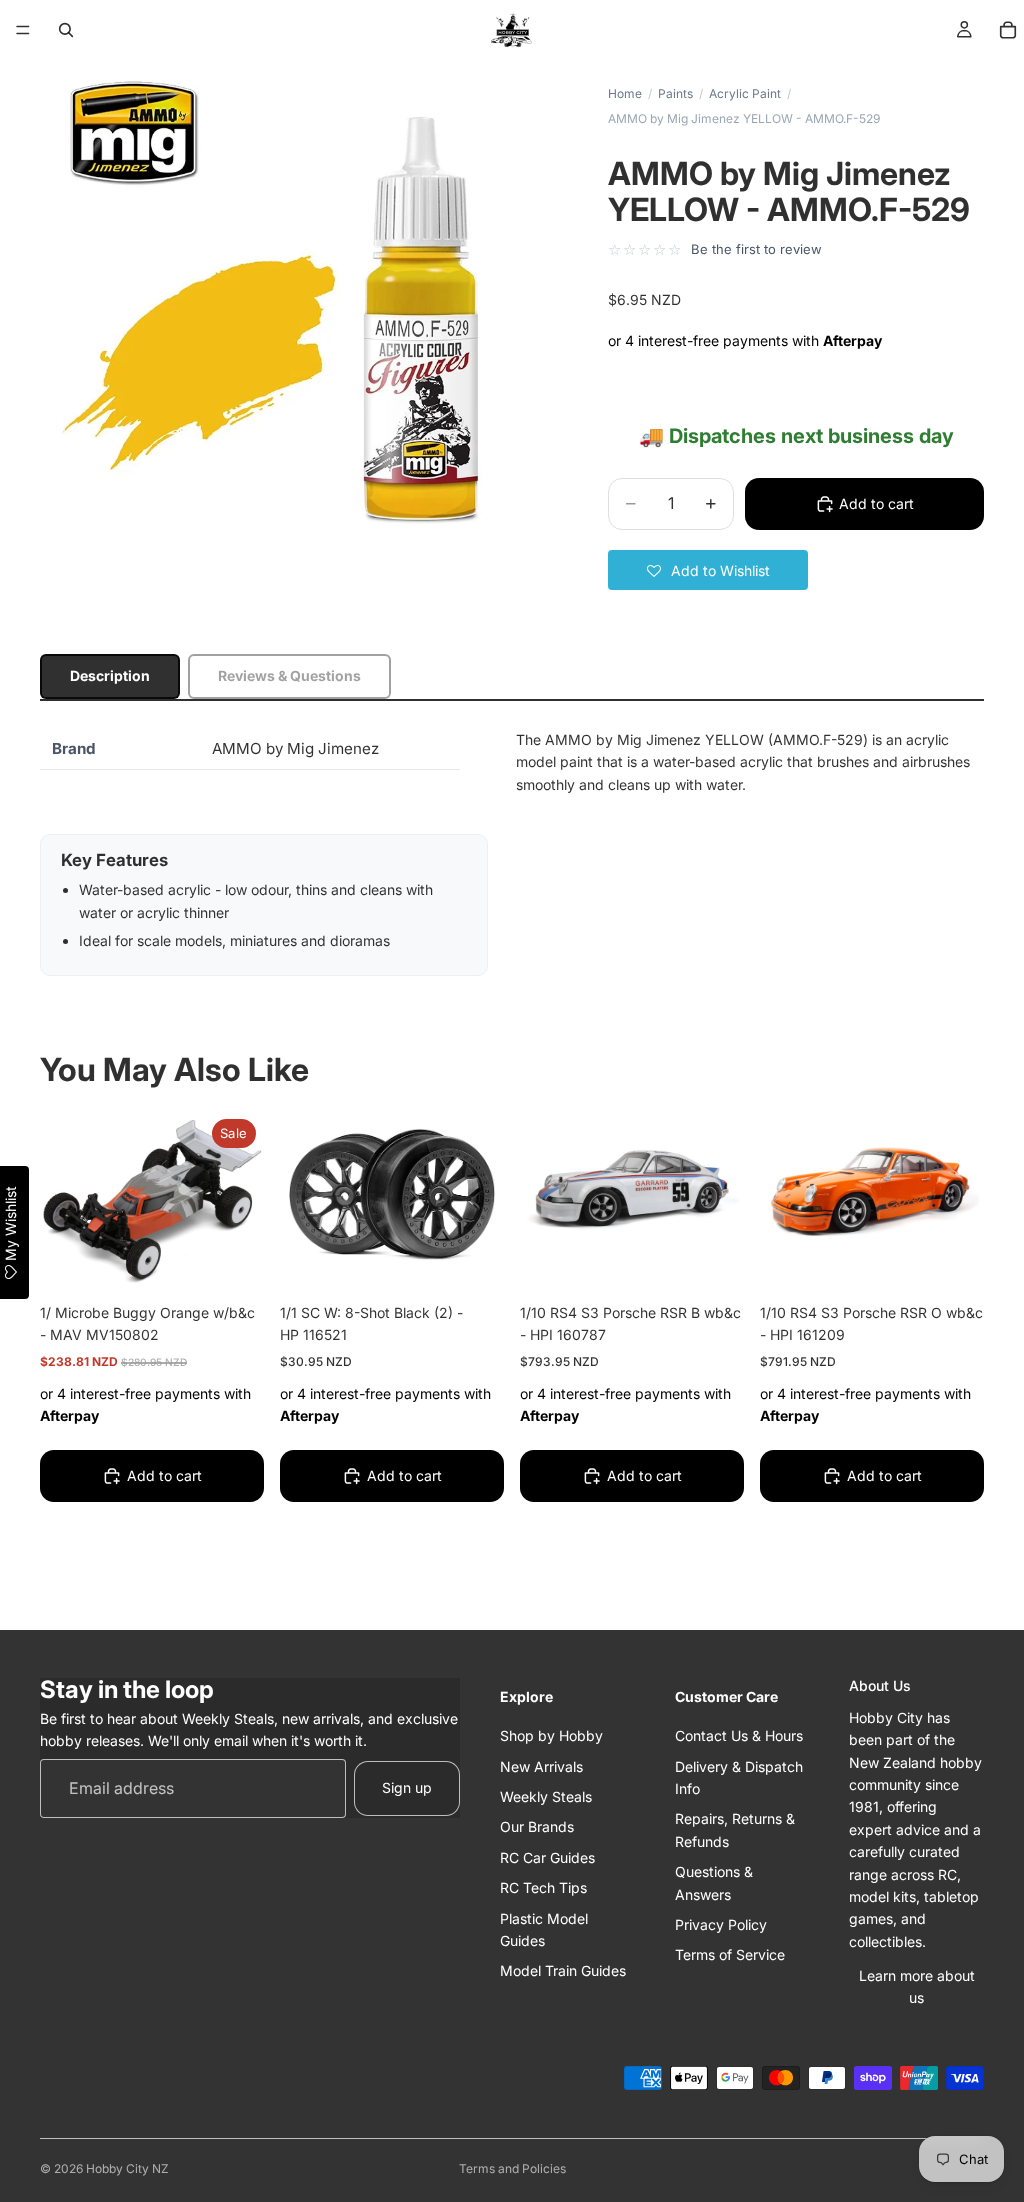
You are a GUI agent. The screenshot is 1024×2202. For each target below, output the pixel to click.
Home (625, 93)
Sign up (407, 1787)
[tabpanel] (512, 852)
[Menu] (23, 30)
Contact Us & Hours (739, 1735)
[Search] (66, 30)
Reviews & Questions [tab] (289, 675)
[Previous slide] (542, 1195)
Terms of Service (730, 1954)
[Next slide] (722, 1195)
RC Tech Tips (543, 1887)
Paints (675, 93)
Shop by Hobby (551, 1735)
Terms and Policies (512, 2168)
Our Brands (537, 1826)
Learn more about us (917, 1986)
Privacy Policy (721, 1924)
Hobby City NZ (127, 2168)
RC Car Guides (547, 1857)
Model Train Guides (563, 1970)
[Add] (233, 1259)
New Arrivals (541, 1766)
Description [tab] (110, 675)
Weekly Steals (546, 1796)
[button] (708, 570)
